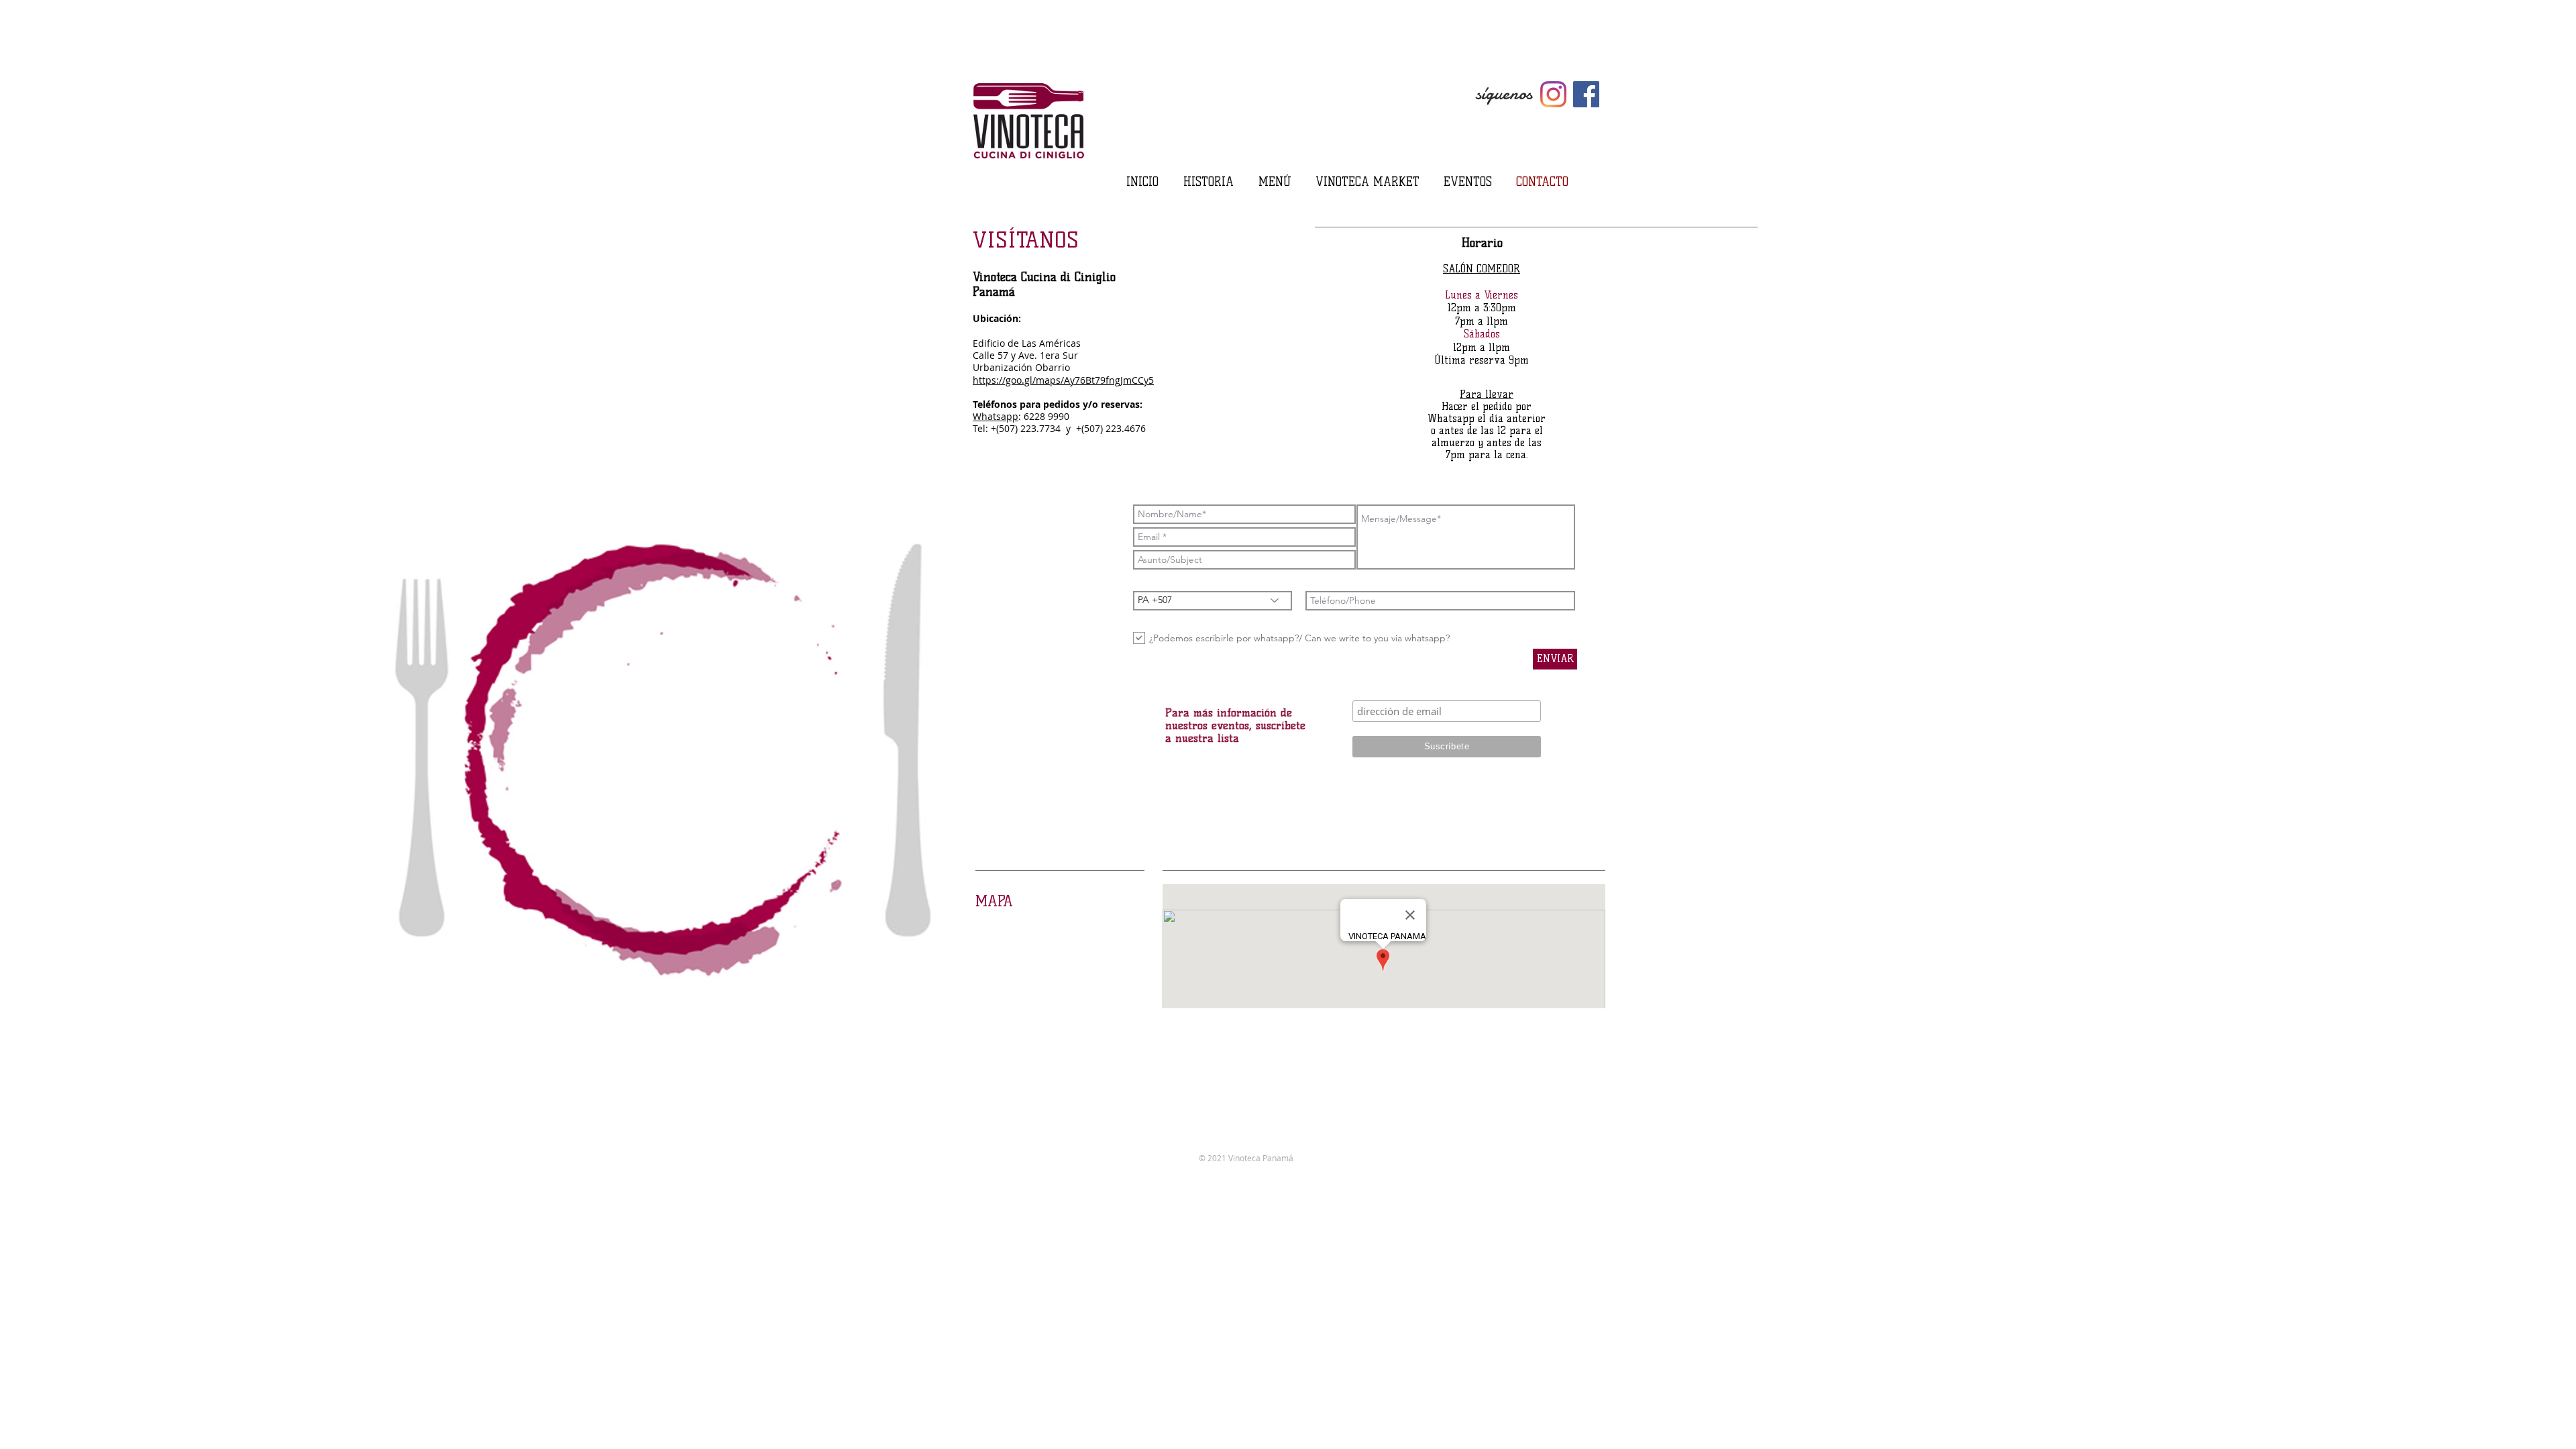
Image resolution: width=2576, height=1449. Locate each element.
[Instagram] (1553, 94)
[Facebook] (1586, 94)
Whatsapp (996, 416)
